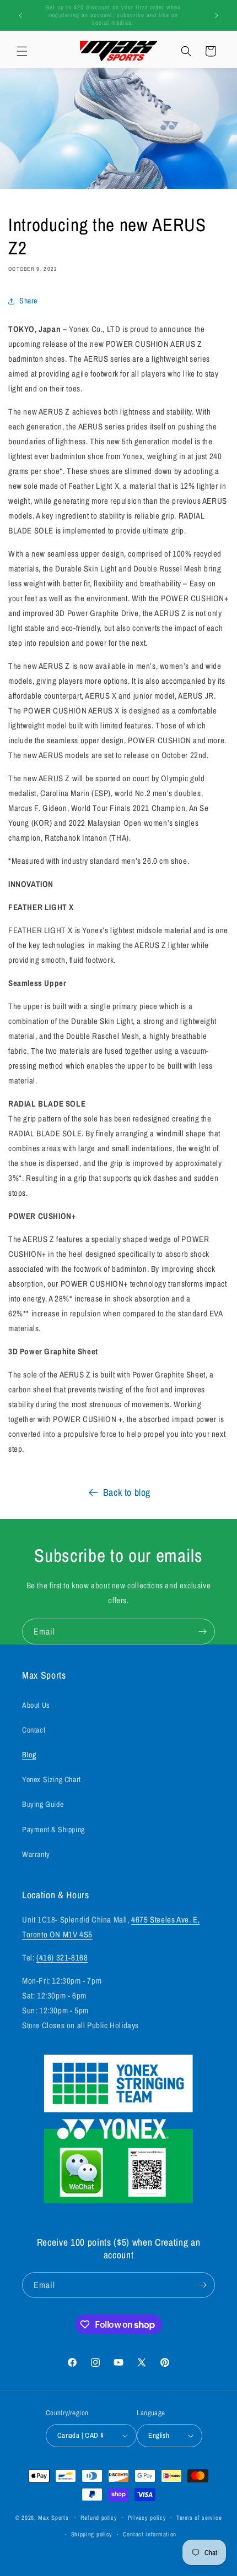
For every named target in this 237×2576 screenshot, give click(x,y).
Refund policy (99, 2518)
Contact (34, 1730)
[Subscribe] (202, 1632)
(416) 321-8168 (62, 1957)
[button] (22, 51)
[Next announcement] (217, 15)
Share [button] (28, 301)
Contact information (150, 2534)
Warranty (36, 1854)
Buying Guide (43, 1804)
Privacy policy (147, 2518)
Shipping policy (92, 2534)
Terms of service (199, 2518)
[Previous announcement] (20, 15)
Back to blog (127, 1492)
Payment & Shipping (53, 1829)
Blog (29, 1755)
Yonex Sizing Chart (52, 1779)
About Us (36, 1705)
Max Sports (53, 2517)
